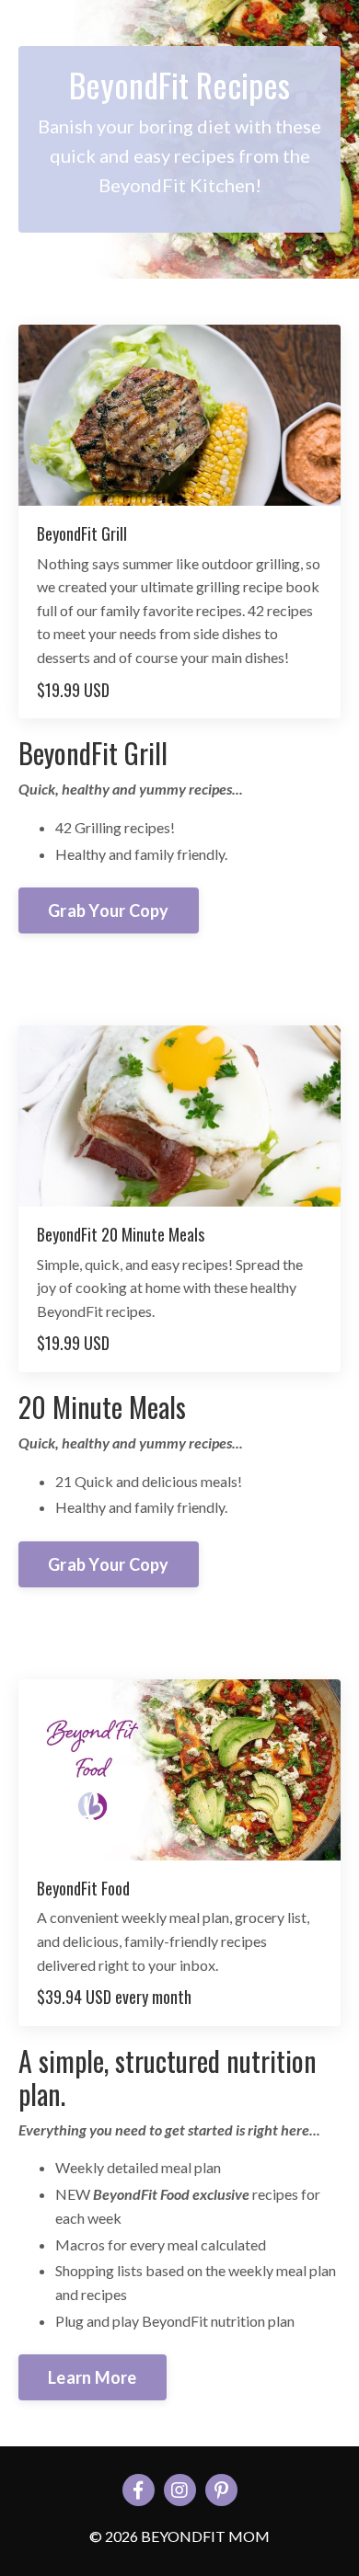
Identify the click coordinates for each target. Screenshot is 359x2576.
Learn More (93, 2377)
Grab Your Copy (109, 910)
